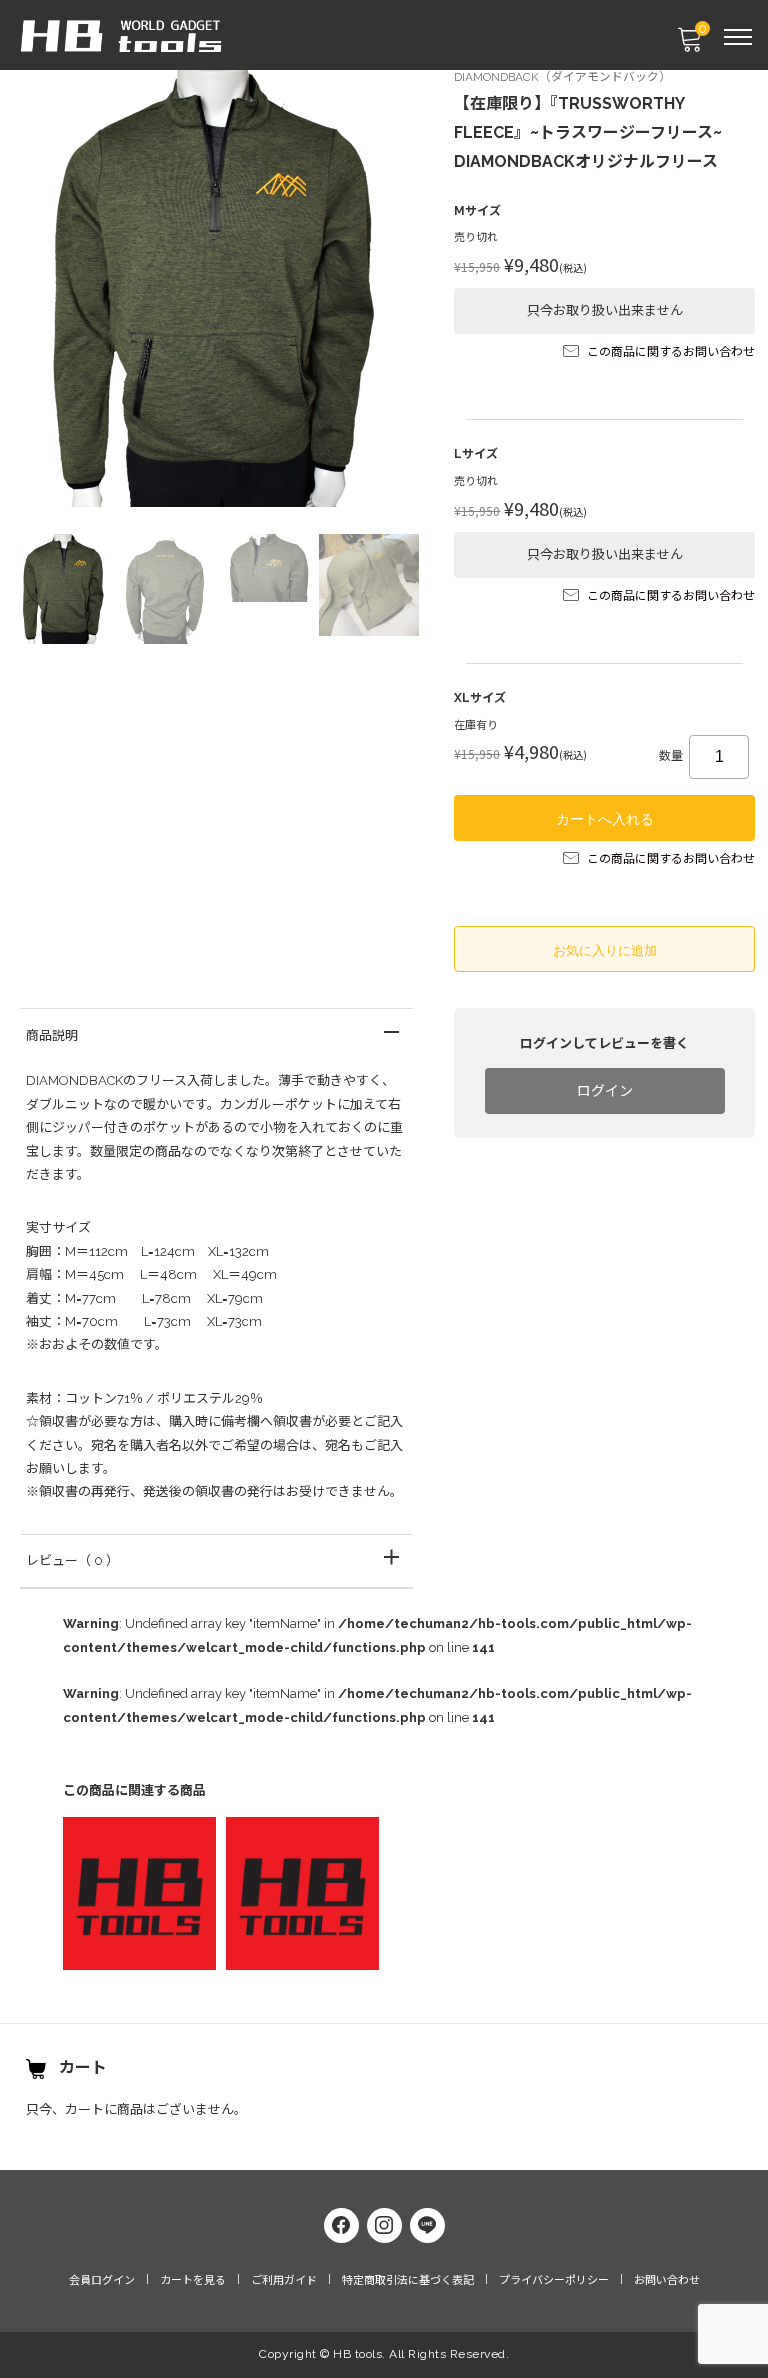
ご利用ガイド (284, 2280)
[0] (689, 45)
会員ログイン (102, 2280)
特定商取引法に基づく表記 (408, 2280)
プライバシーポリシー (554, 2280)
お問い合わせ (667, 2280)
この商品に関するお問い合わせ (671, 352)
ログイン (605, 1091)
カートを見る (193, 2280)
